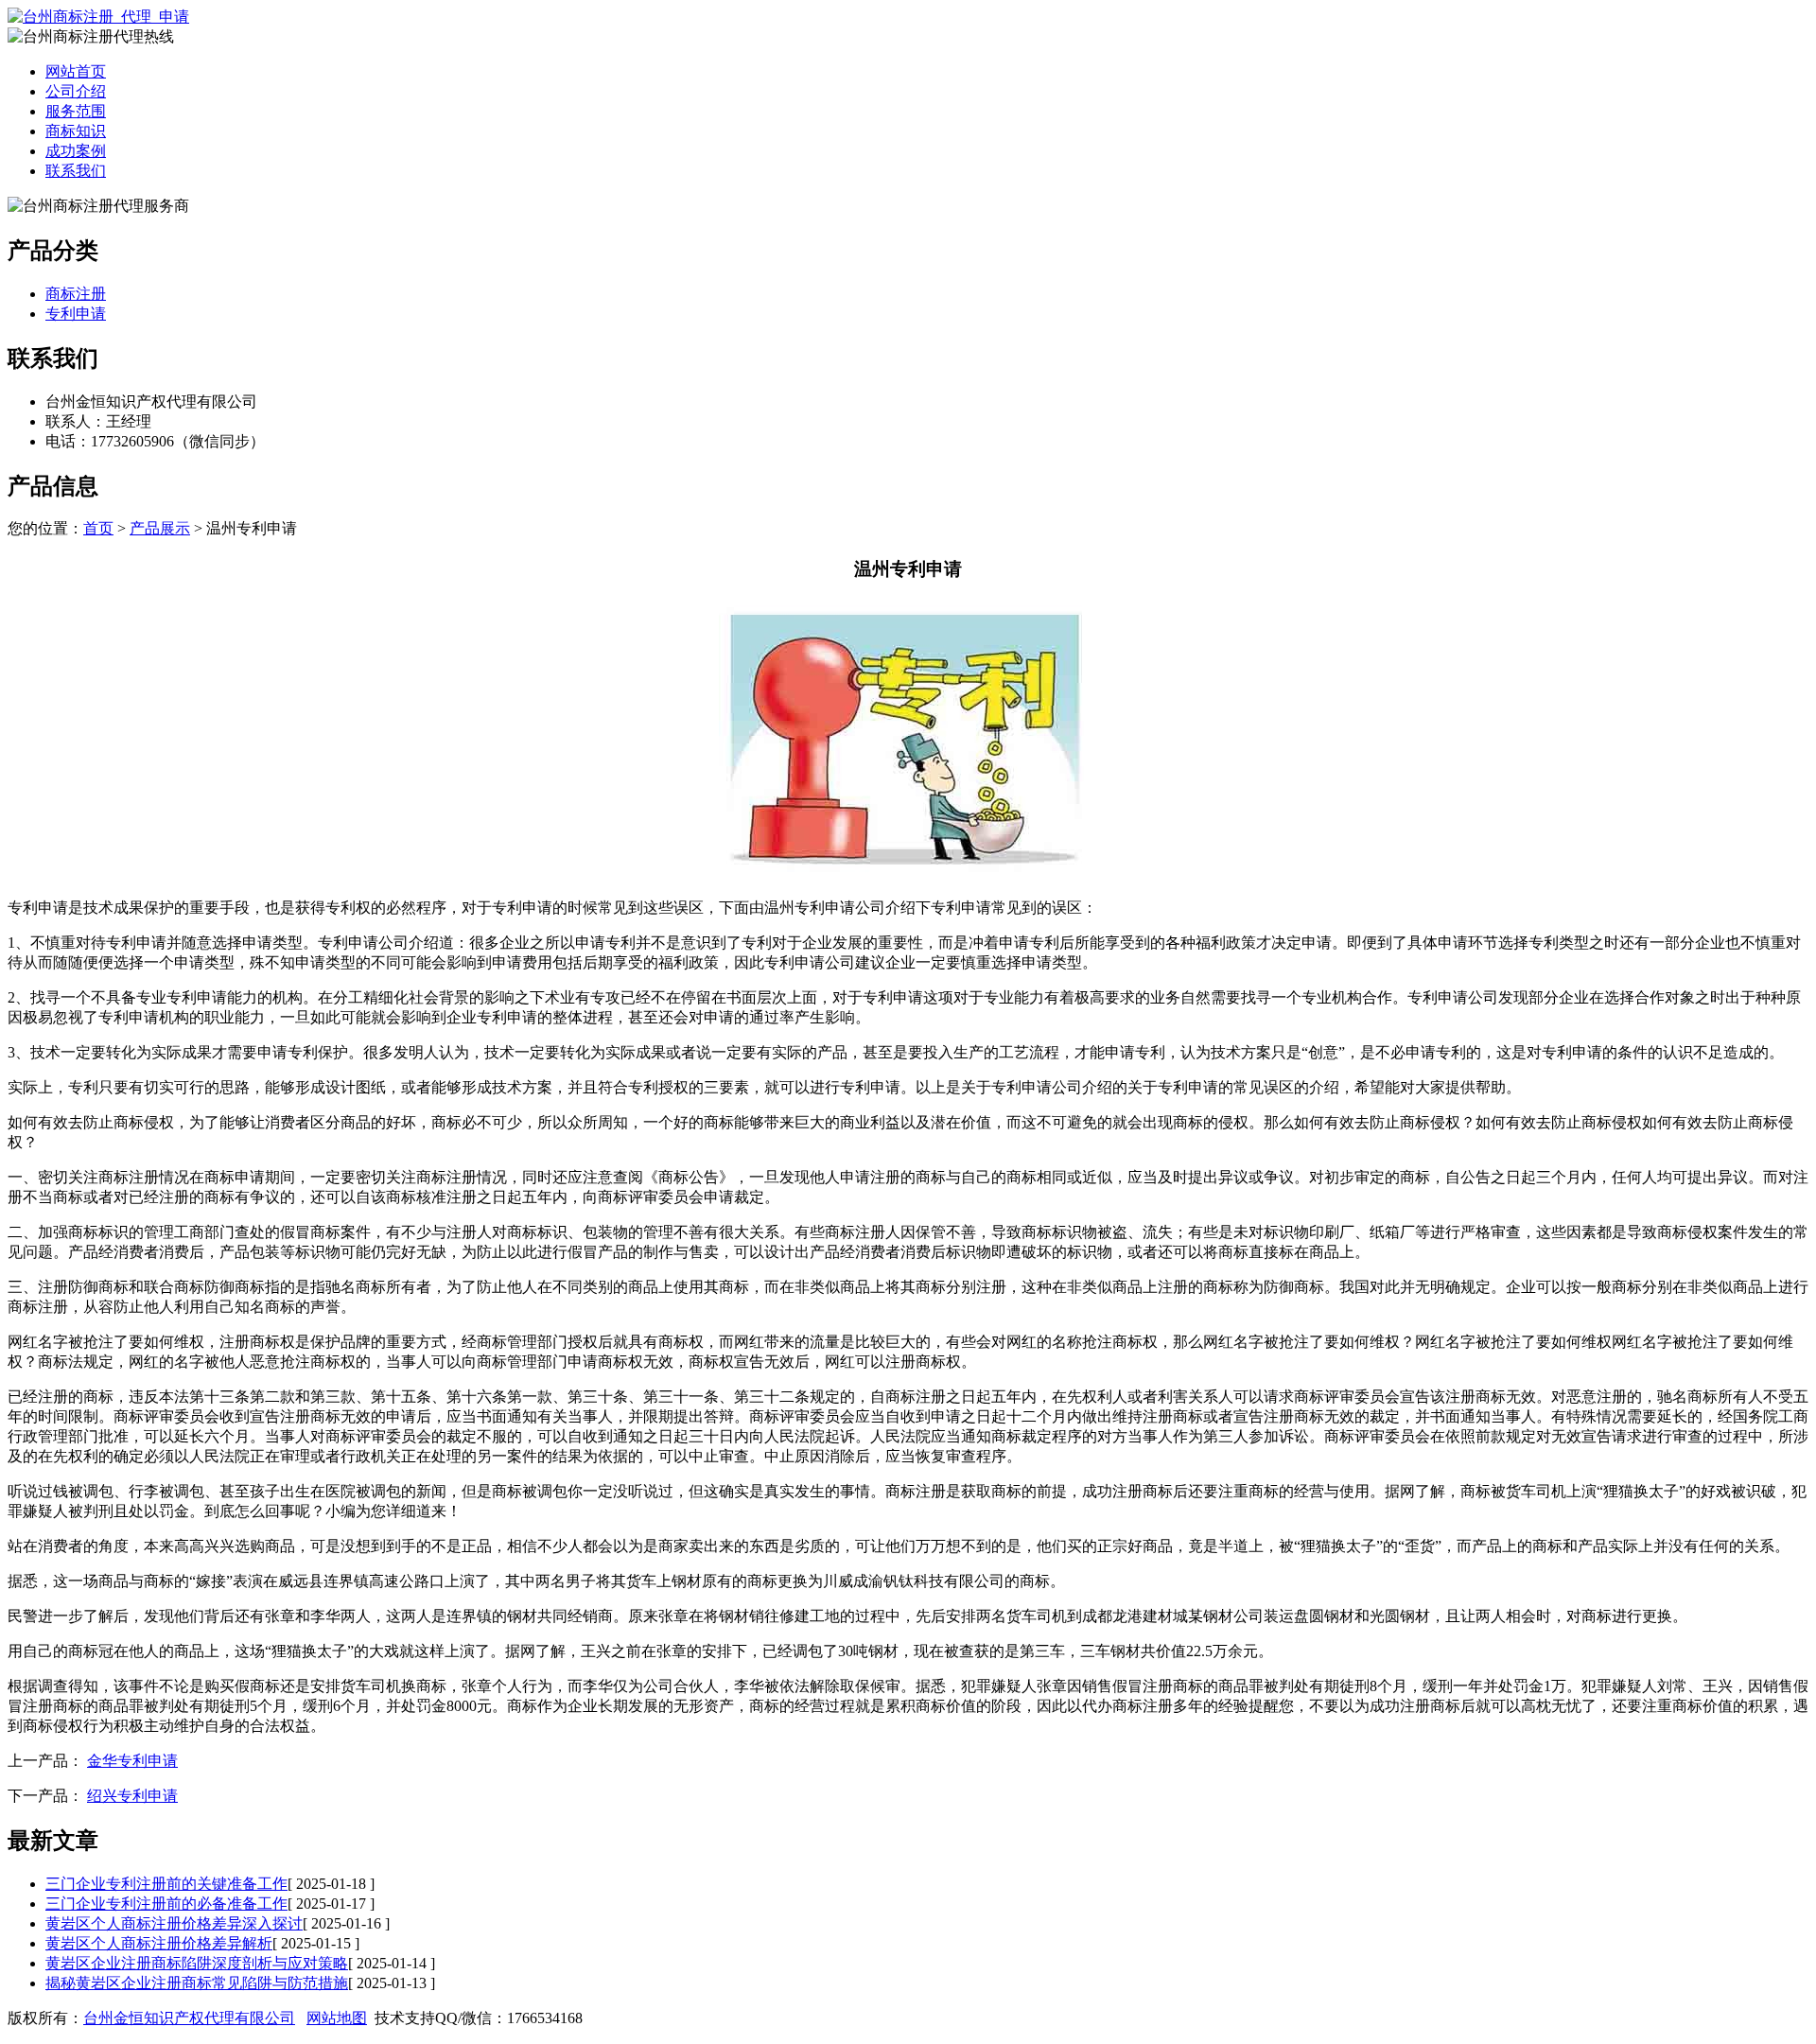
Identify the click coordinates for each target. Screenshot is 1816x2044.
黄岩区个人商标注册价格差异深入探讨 (174, 1923)
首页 (98, 528)
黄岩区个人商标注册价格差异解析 (159, 1943)
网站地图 (337, 2018)
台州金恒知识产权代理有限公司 (189, 2018)
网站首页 (76, 71)
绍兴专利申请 (132, 1796)
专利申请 (76, 314)
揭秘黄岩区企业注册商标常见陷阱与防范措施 (197, 1983)
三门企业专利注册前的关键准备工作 (166, 1884)
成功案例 (76, 151)
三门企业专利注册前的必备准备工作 (166, 1904)
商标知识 (76, 131)
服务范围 (76, 111)
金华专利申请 (132, 1761)
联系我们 (76, 171)
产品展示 (160, 528)
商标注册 (76, 294)
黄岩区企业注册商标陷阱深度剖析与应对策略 (197, 1963)
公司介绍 (76, 91)
